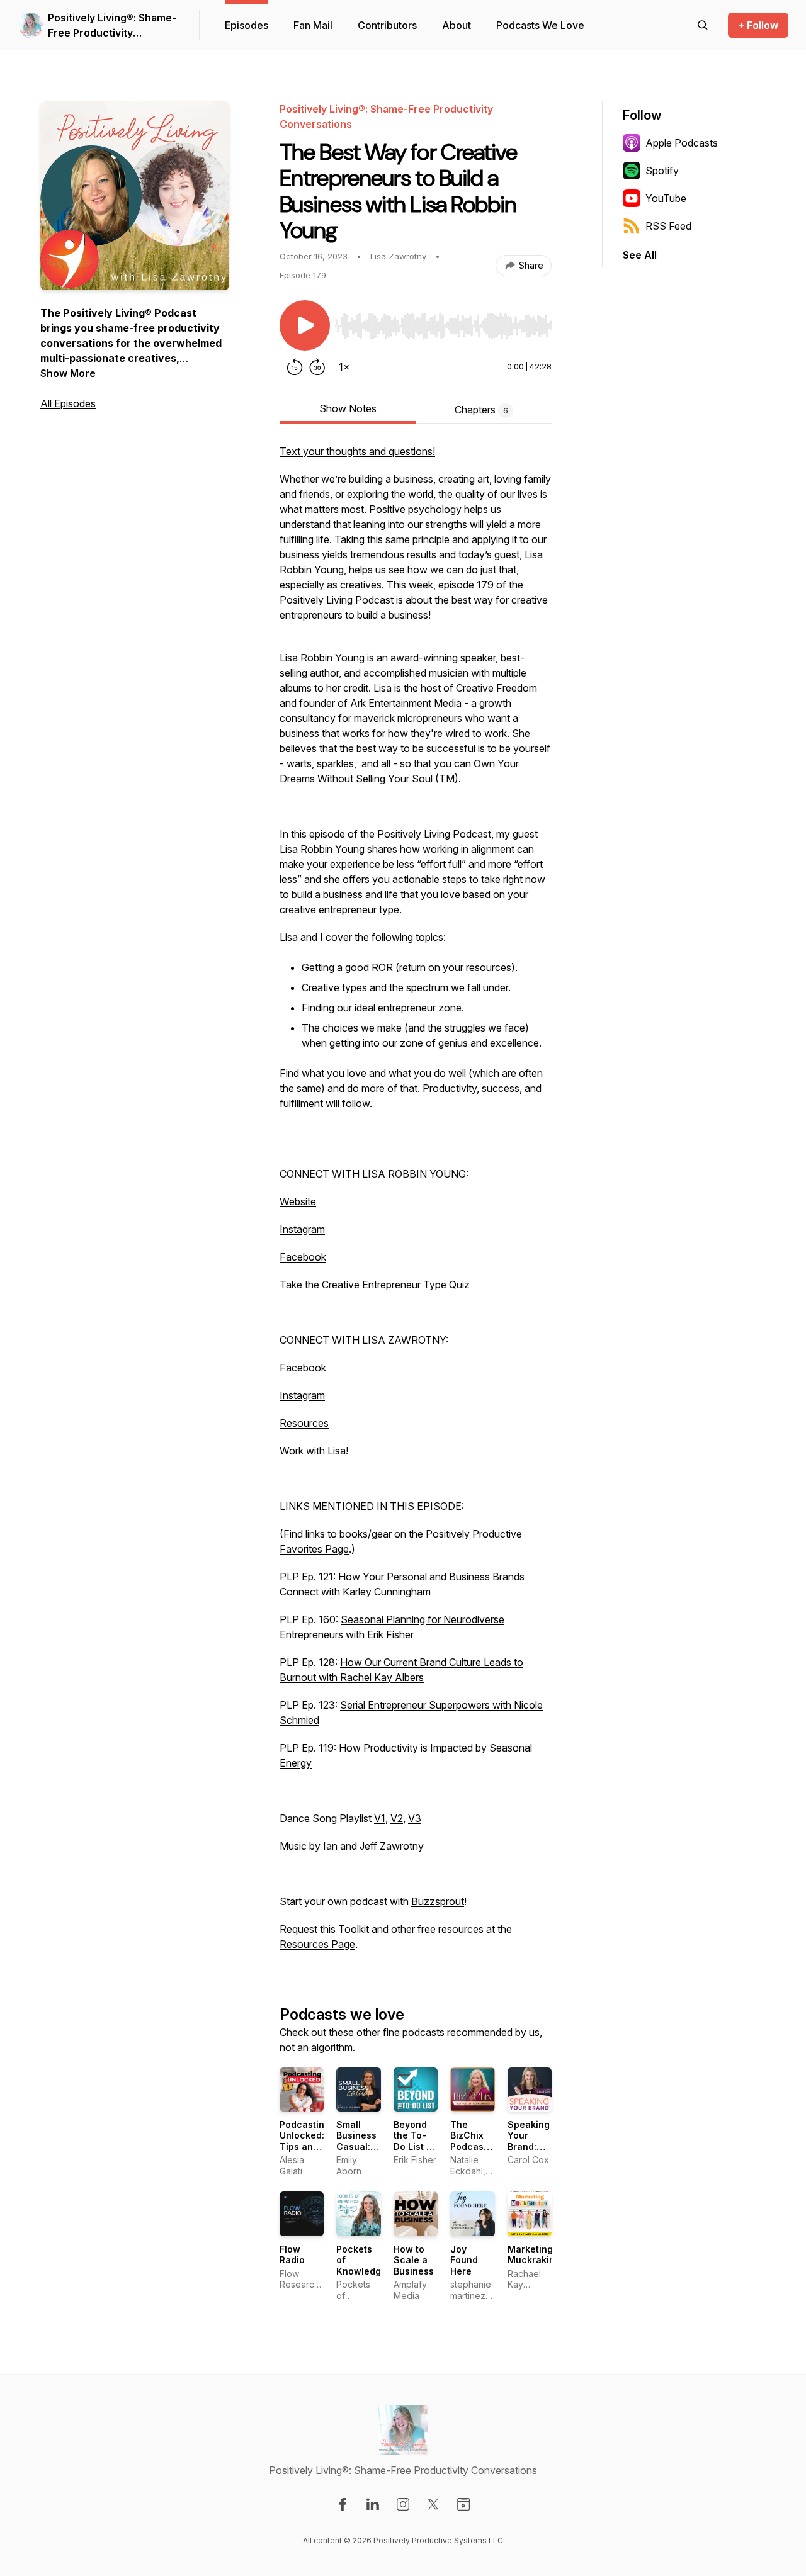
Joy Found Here (464, 2260)
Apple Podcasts (682, 143)
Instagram (302, 1229)
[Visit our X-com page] (433, 2504)
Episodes (247, 25)
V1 (380, 1818)
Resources (304, 1423)
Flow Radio (292, 2255)
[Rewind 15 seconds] (295, 367)
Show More (68, 373)
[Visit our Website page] (463, 2504)
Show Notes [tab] (348, 408)
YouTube (666, 198)
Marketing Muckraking (534, 2255)
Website (298, 1201)
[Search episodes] (703, 25)
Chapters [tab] (481, 410)
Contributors (387, 25)
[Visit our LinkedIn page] (373, 2504)
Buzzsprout (438, 1901)
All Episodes (68, 403)
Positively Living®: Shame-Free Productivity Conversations (112, 26)
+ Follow (758, 25)
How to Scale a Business (414, 2260)
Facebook (303, 1257)
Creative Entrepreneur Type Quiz (396, 1285)
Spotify (662, 171)
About (457, 25)
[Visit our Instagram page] (403, 2504)
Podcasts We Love (540, 25)
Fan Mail (313, 25)
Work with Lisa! (315, 1451)
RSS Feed (668, 226)
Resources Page (317, 1944)
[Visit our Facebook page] (343, 2504)
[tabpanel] (416, 1204)
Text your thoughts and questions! (357, 451)
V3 (415, 1818)
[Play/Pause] (305, 325)
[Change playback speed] (344, 367)
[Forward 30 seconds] (317, 367)
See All (640, 255)
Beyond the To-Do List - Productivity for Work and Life (420, 2152)
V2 (397, 1818)
